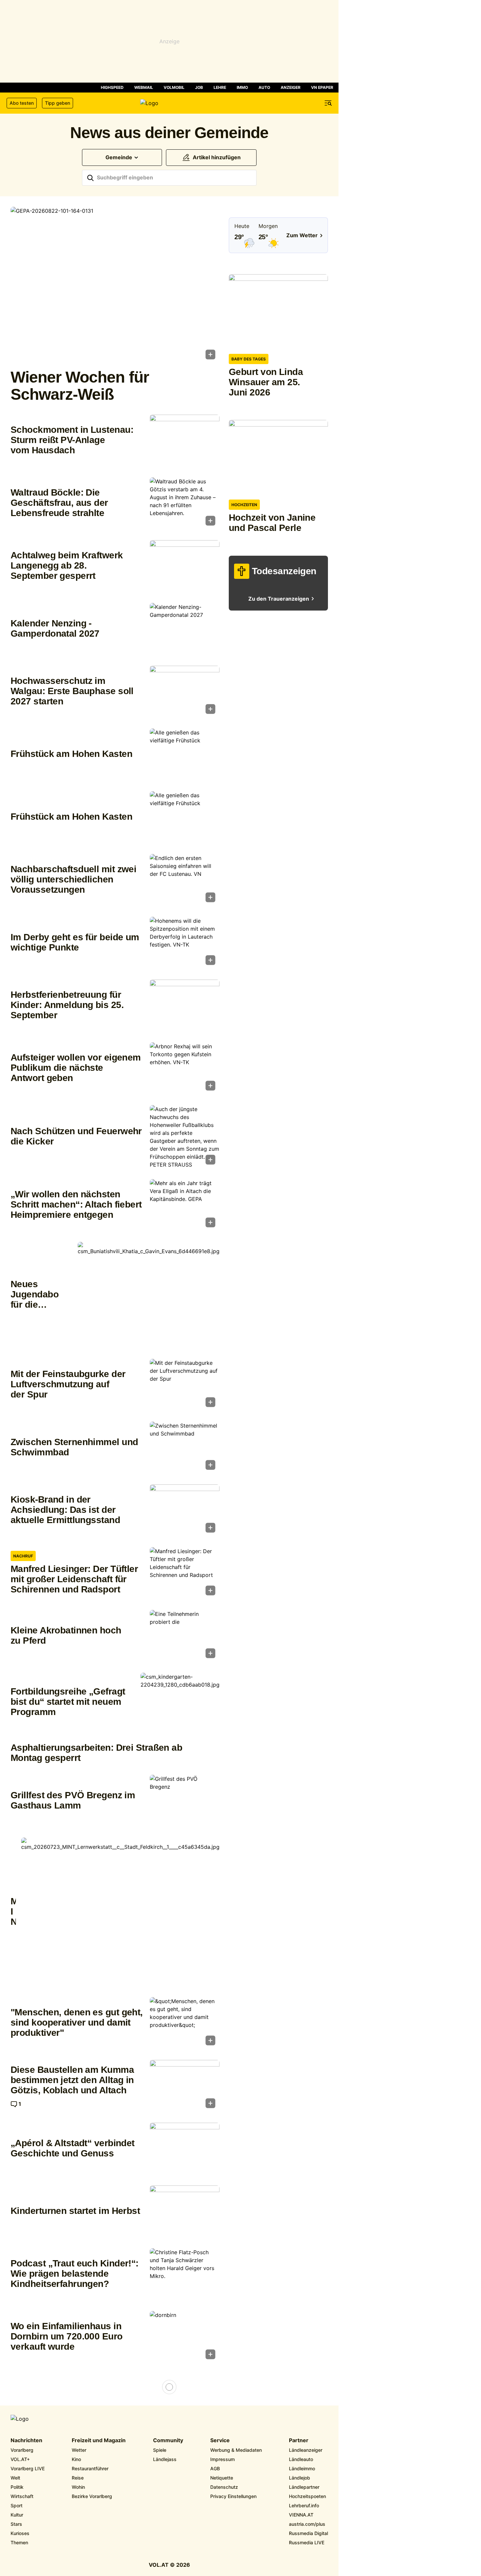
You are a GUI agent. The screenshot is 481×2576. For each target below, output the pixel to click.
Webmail (144, 87)
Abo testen (22, 103)
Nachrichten (26, 2441)
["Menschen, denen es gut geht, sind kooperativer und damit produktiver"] (185, 2023)
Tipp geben (58, 103)
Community (168, 2441)
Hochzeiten (244, 505)
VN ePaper (322, 87)
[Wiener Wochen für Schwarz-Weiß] (115, 285)
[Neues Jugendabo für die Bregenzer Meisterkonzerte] (149, 1295)
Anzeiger (291, 87)
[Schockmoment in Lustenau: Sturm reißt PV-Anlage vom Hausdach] (185, 441)
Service (220, 2441)
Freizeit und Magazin (99, 2441)
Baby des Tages (249, 359)
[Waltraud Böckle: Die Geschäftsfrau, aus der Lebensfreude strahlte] (185, 504)
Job (199, 87)
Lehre (220, 87)
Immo (242, 87)
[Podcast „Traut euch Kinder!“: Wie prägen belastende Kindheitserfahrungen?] (185, 2274)
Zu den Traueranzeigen (279, 599)
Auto (264, 87)
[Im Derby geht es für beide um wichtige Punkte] (185, 943)
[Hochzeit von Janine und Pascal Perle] (278, 457)
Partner (299, 2441)
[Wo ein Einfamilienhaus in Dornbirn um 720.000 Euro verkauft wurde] (185, 2337)
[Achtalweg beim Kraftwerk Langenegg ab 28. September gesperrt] (185, 566)
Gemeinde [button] (119, 157)
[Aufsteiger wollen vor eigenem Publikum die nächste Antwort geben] (185, 1068)
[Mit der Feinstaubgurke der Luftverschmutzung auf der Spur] (185, 1385)
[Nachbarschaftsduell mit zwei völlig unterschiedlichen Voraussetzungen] (185, 880)
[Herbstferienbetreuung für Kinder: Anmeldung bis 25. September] (185, 1006)
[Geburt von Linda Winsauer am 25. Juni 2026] (278, 311)
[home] (169, 103)
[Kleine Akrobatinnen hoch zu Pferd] (185, 1636)
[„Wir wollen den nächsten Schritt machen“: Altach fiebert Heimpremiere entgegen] (185, 1205)
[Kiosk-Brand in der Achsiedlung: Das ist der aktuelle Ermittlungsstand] (185, 1511)
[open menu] (328, 103)
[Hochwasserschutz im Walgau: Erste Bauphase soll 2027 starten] (185, 692)
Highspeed (112, 87)
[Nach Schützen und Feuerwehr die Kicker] (185, 1137)
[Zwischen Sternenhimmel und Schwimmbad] (185, 1448)
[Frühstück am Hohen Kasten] (185, 755)
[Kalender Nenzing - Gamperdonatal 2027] (185, 629)
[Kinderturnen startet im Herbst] (185, 2212)
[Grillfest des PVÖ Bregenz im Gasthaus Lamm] (185, 1801)
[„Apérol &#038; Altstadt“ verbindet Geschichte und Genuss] (185, 2149)
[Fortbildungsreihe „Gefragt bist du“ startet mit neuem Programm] (180, 1702)
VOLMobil (174, 87)
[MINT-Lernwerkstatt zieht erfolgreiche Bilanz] (120, 1912)
